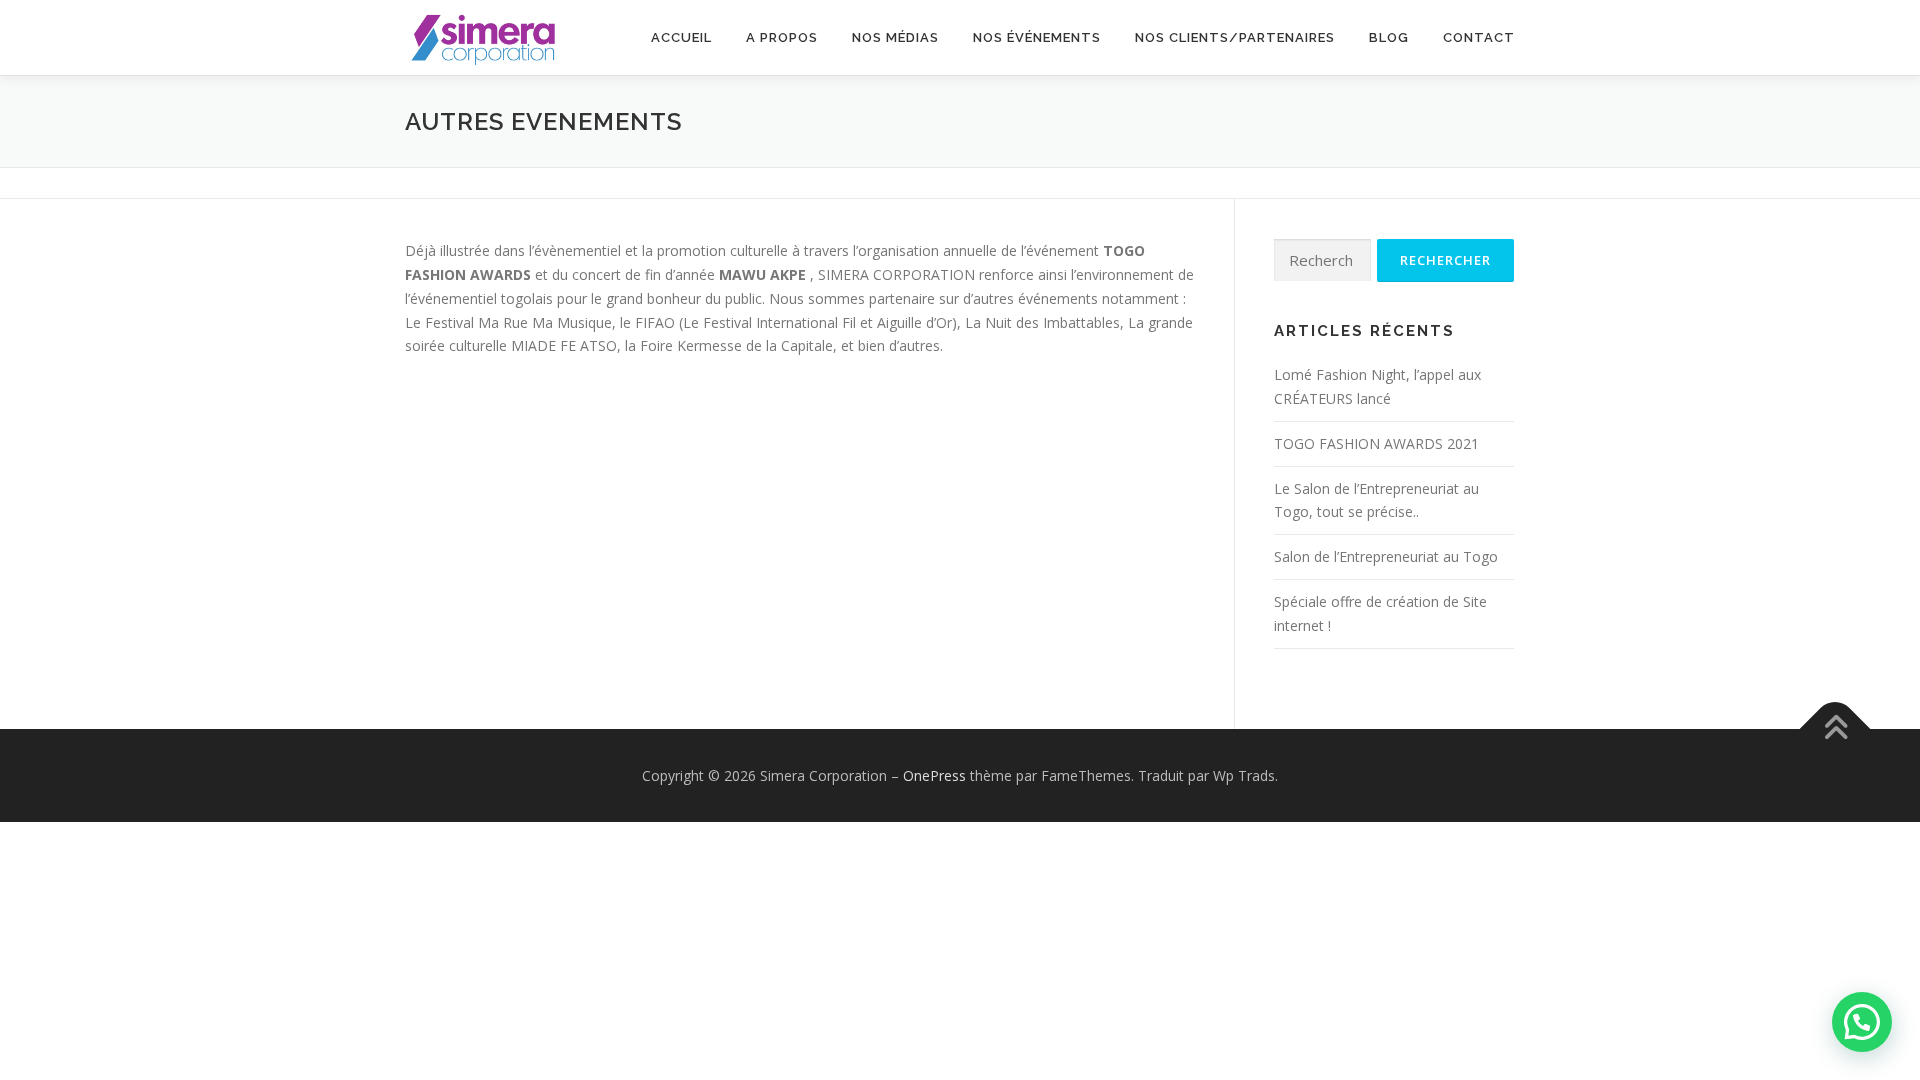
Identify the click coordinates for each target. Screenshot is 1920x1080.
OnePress (934, 775)
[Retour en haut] (1835, 728)
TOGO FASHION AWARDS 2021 (1376, 443)
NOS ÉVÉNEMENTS (1037, 37)
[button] (1862, 1022)
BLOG (1389, 37)
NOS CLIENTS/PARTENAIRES (1235, 37)
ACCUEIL (681, 37)
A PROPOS (782, 37)
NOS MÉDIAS (895, 37)
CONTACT (1479, 37)
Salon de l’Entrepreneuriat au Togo (1386, 556)
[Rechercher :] (1322, 260)
